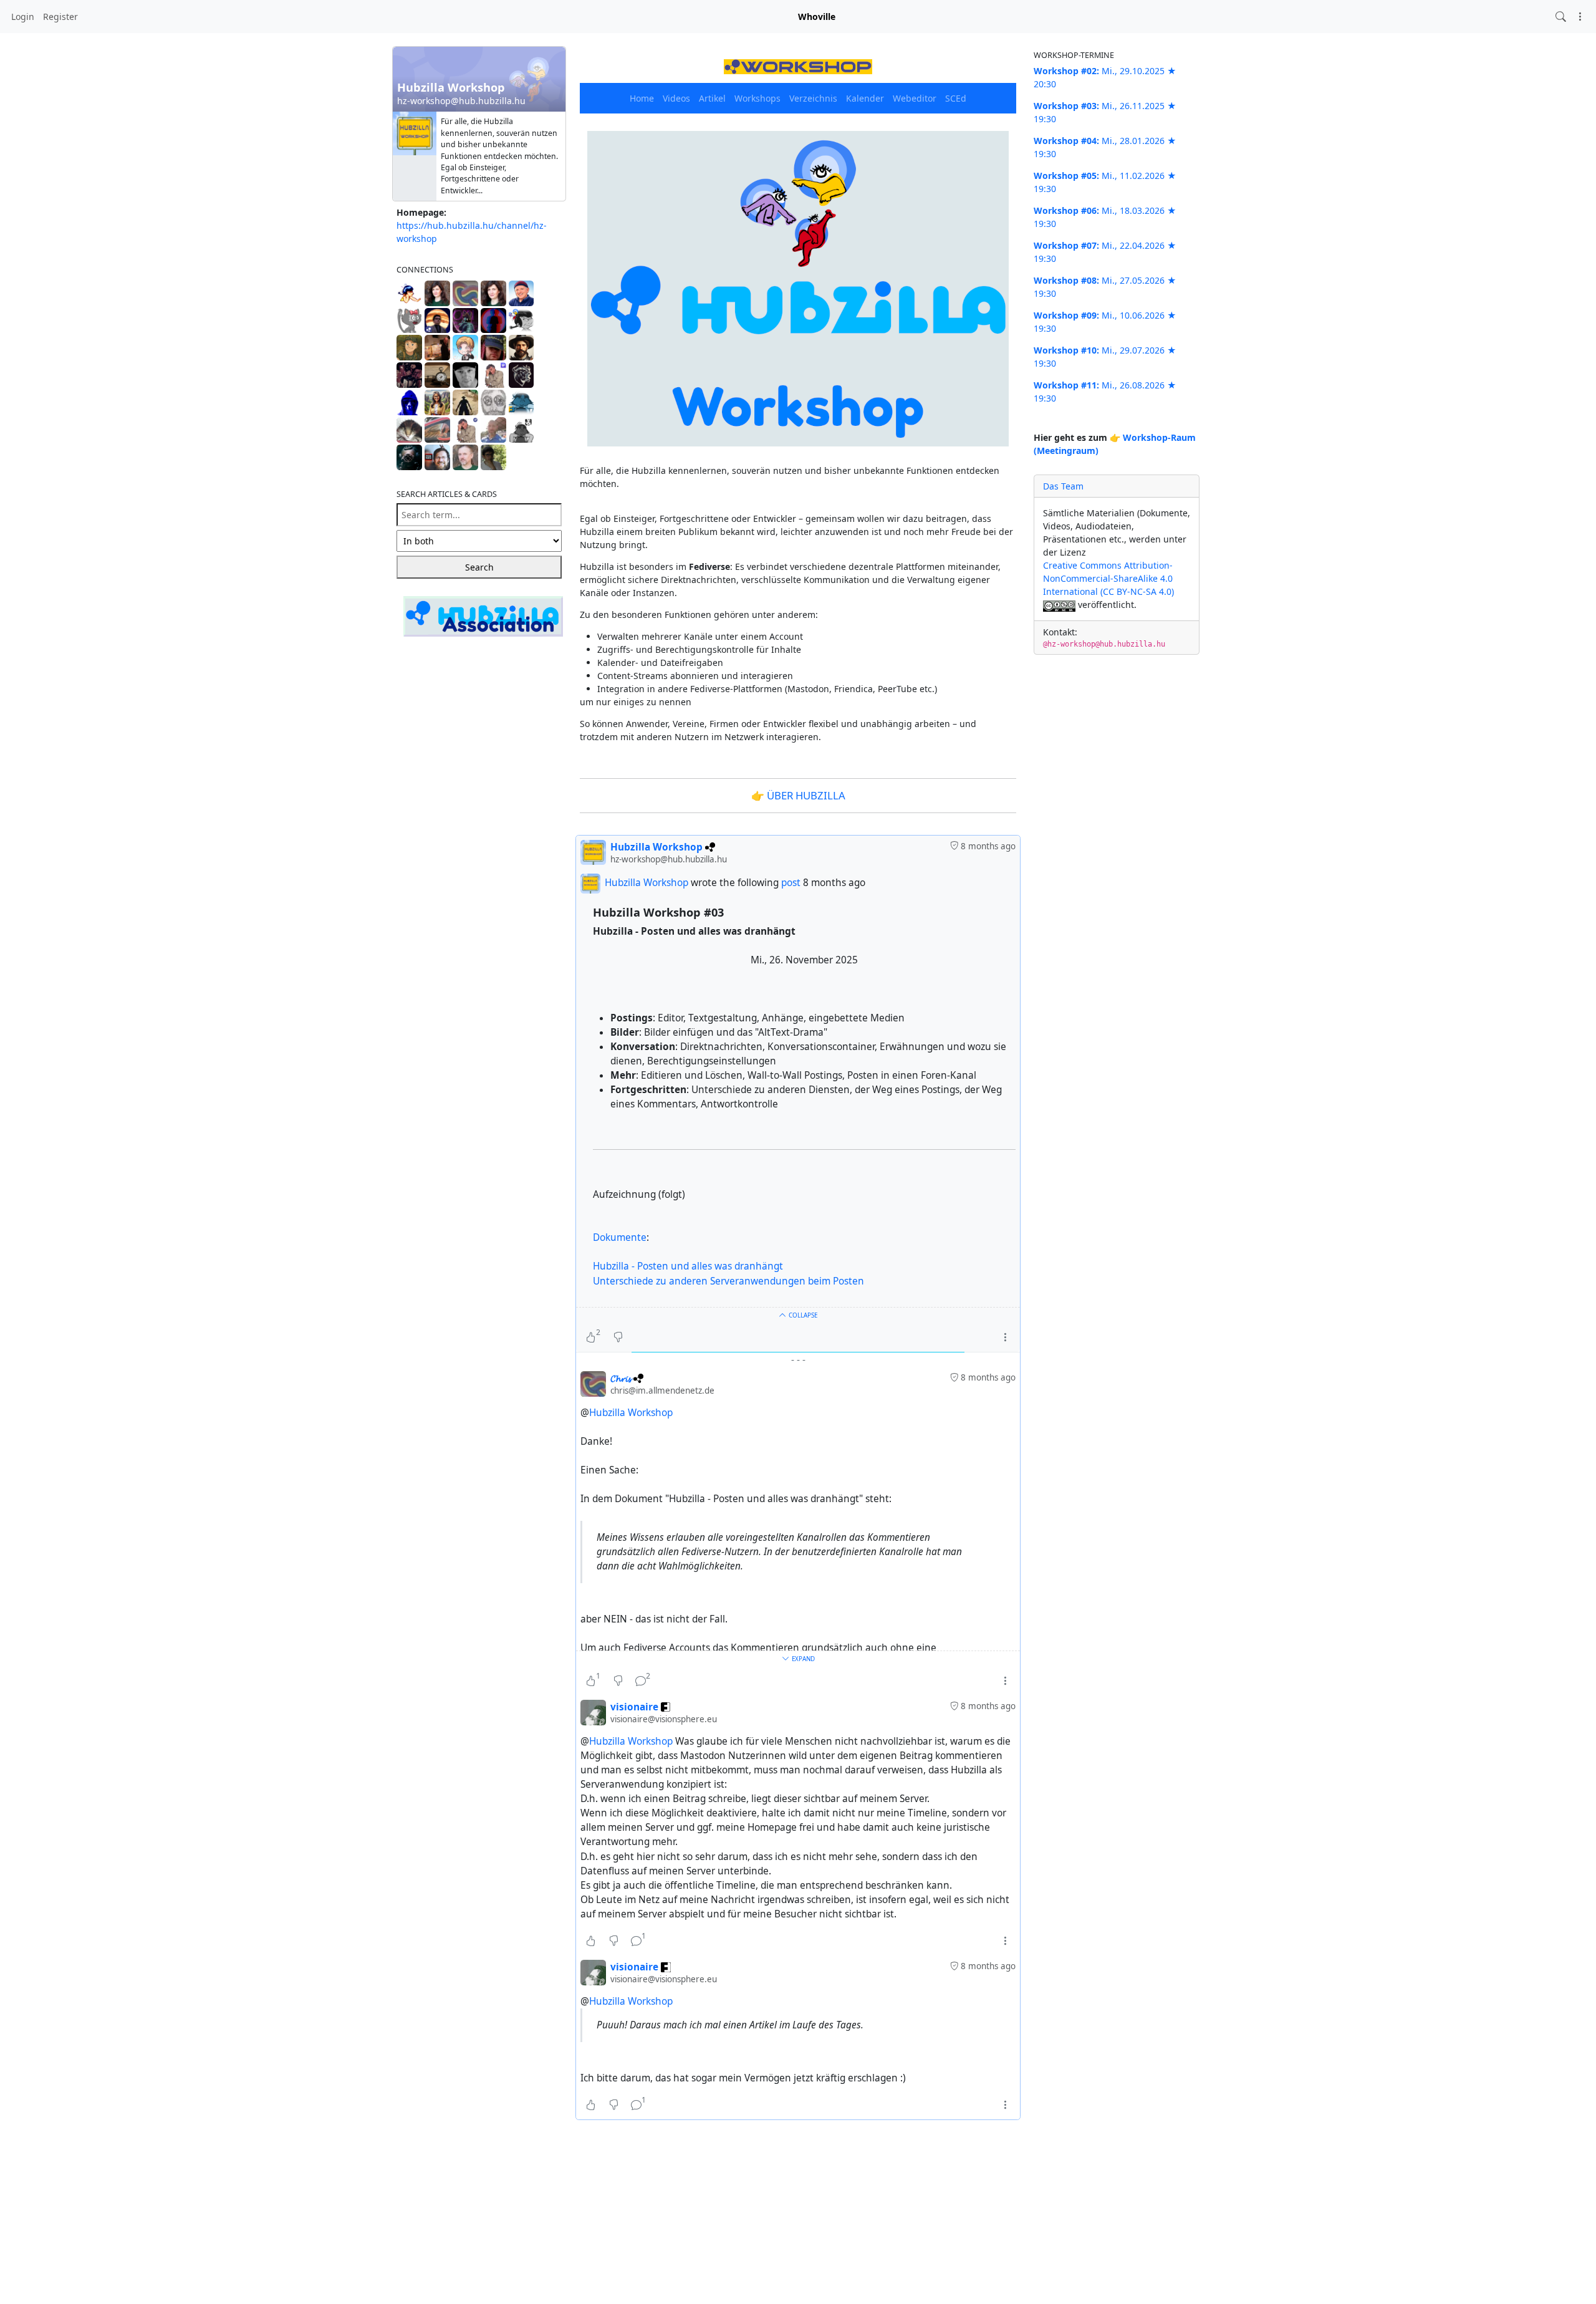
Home (642, 98)
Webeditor (915, 98)
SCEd (956, 98)
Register (60, 17)
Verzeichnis (813, 98)
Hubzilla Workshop (647, 883)
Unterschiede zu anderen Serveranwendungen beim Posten (728, 1281)
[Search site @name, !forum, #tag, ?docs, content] (1561, 17)
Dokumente (620, 1237)
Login (23, 17)
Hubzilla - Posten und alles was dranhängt (688, 1266)
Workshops (757, 98)
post (792, 883)
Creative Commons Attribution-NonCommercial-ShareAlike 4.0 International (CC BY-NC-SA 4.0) (1108, 578)
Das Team (1063, 486)
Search (479, 567)
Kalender (865, 98)
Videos (676, 98)
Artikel (712, 98)
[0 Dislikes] (618, 1337)
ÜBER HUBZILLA (806, 795)
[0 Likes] (591, 1940)
